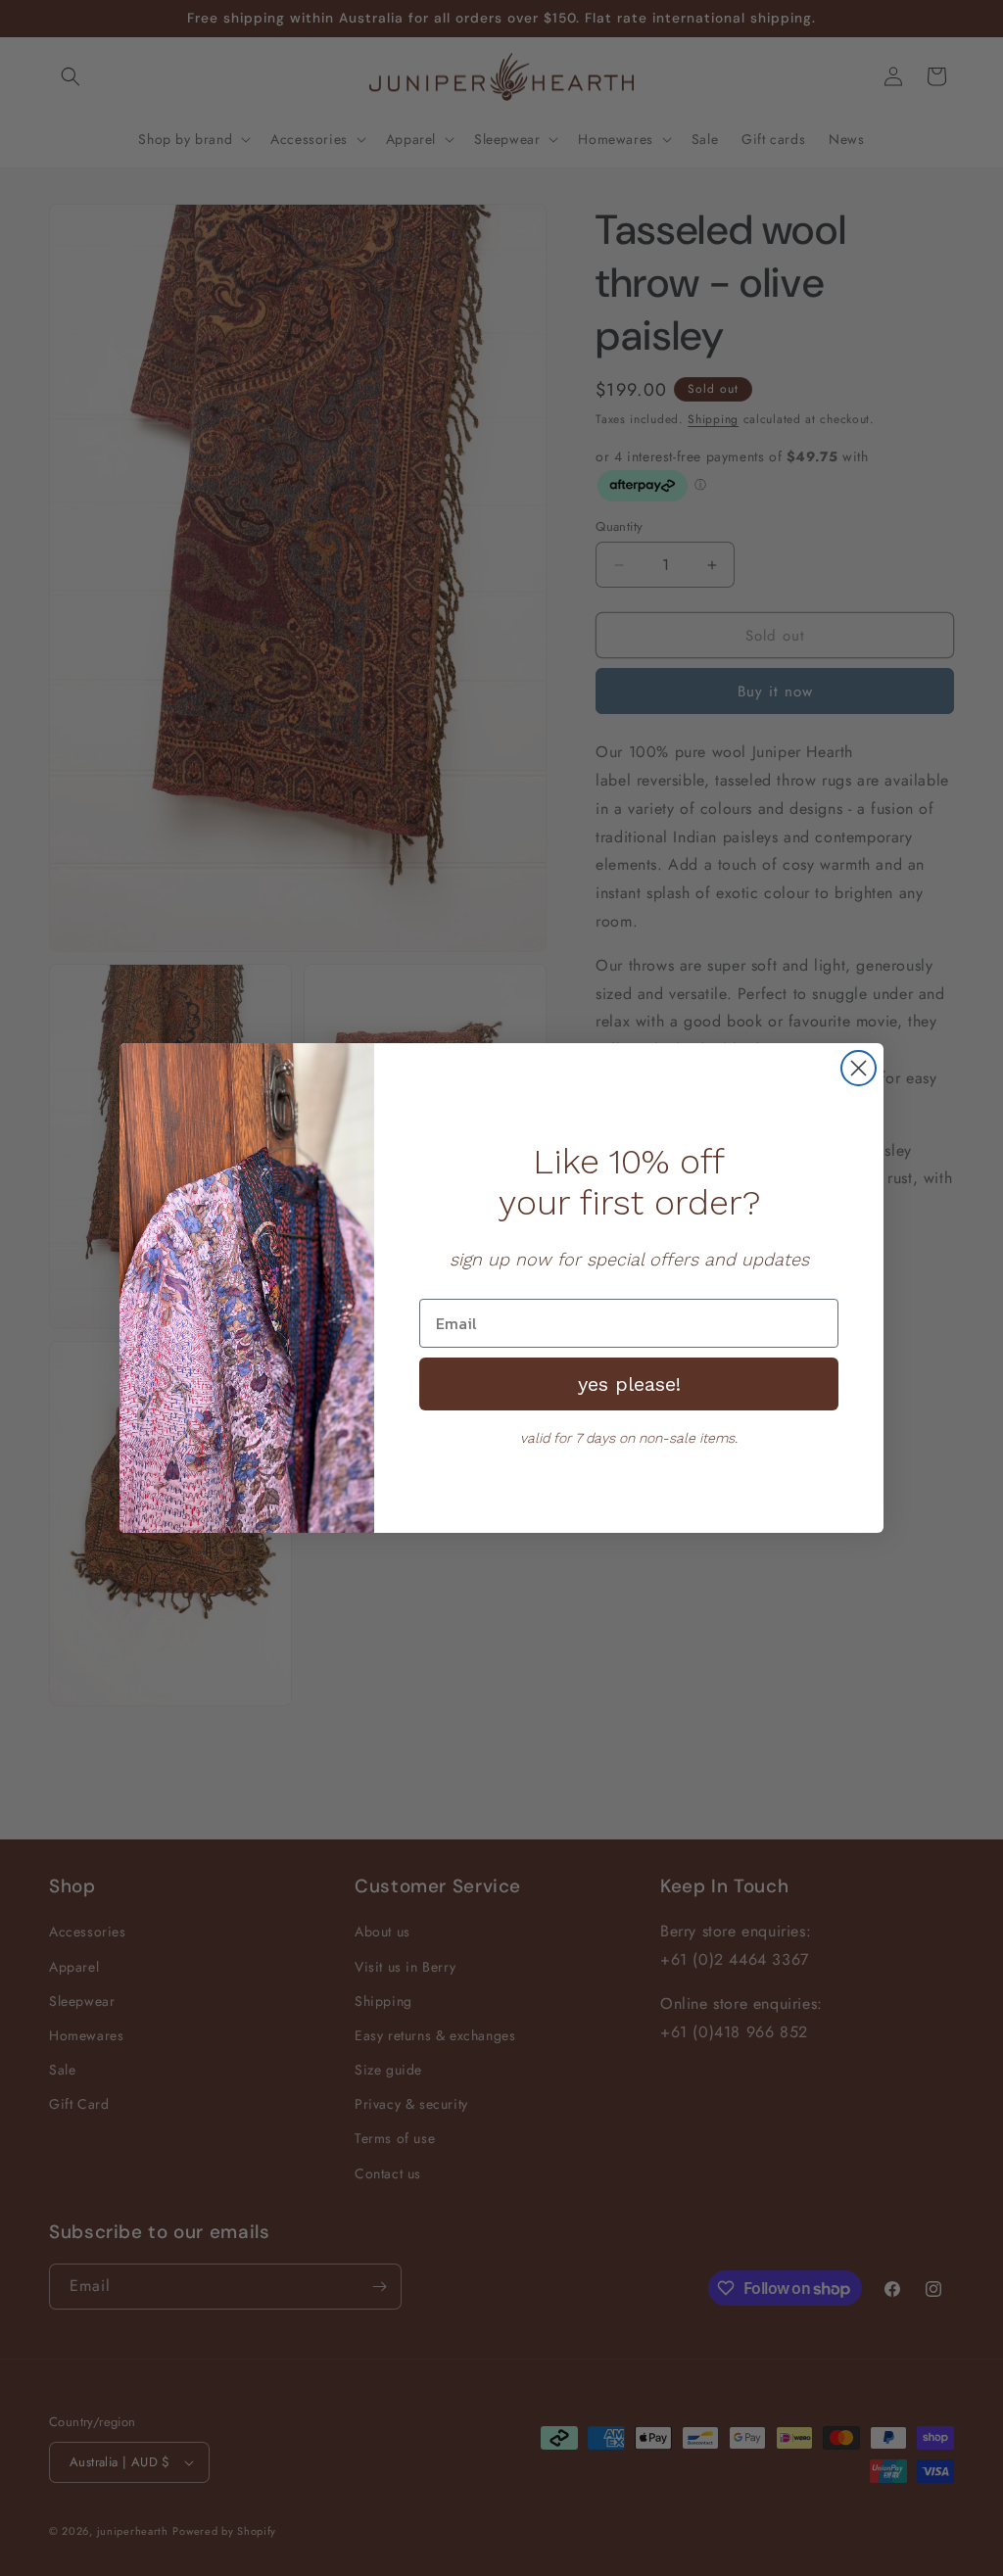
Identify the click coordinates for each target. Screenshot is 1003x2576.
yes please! (629, 1384)
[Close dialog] (859, 1068)
